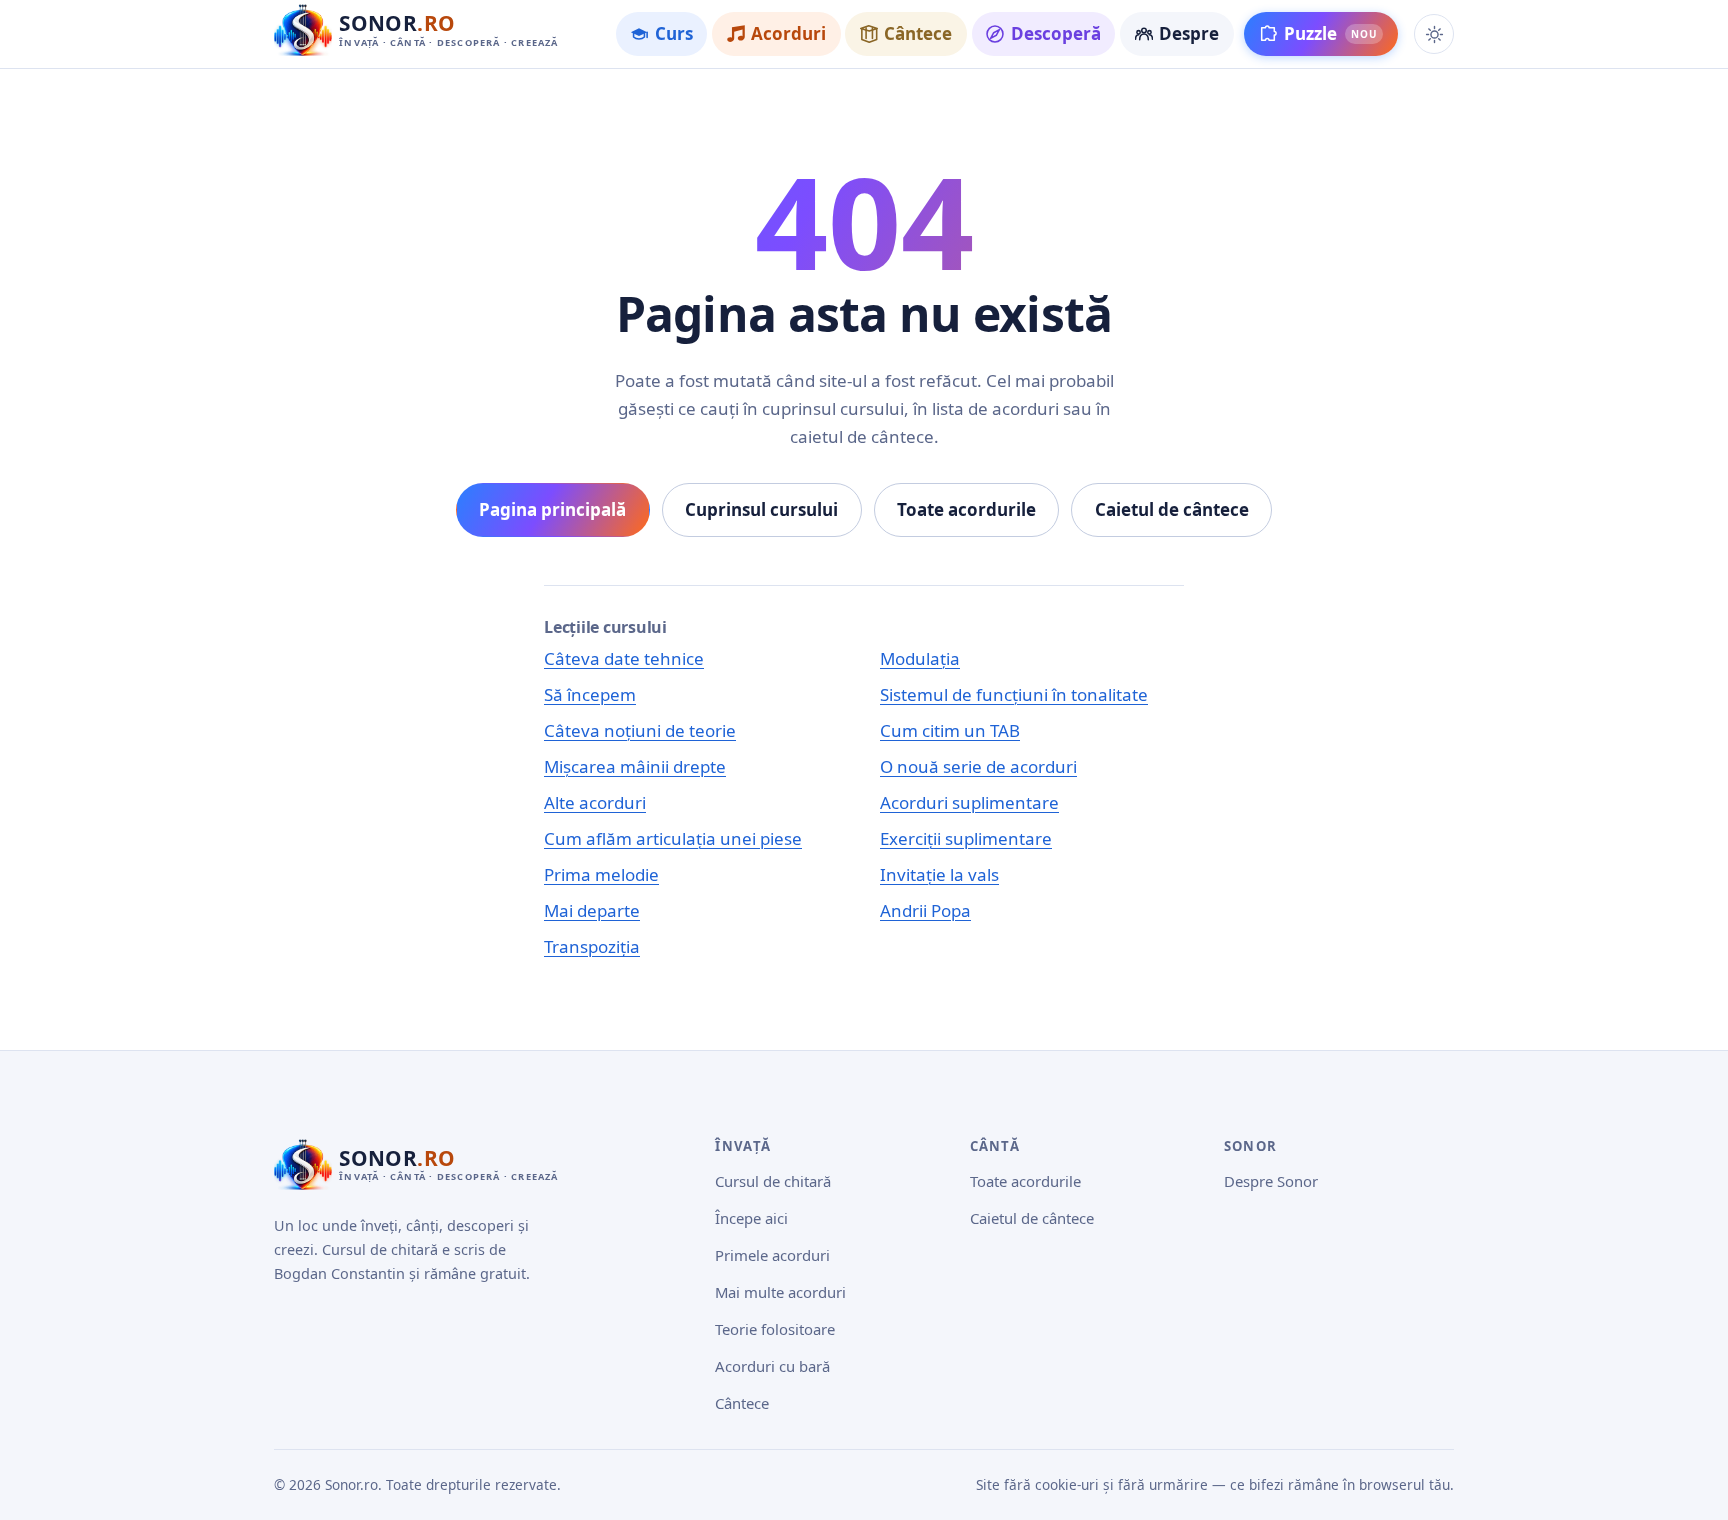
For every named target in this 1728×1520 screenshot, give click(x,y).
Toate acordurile (966, 509)
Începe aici (751, 1218)
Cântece (742, 1403)
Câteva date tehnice (624, 658)
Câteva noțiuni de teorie (640, 730)
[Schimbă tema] (1434, 34)
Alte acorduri (595, 802)
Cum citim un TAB (950, 730)
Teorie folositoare (775, 1329)
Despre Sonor (1271, 1181)
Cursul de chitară (773, 1181)
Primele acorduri (772, 1255)
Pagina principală (552, 509)
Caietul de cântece (1172, 509)
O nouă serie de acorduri (978, 766)
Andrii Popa (925, 910)
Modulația (920, 658)
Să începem (590, 694)
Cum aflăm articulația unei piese (673, 838)
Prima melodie (601, 874)
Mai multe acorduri (780, 1292)
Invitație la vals (939, 874)
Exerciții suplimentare (966, 838)
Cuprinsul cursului (761, 509)
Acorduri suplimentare (969, 802)
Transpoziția (592, 946)
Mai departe (592, 910)
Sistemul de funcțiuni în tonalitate (1014, 694)
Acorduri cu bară (772, 1366)
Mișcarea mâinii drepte (635, 766)
